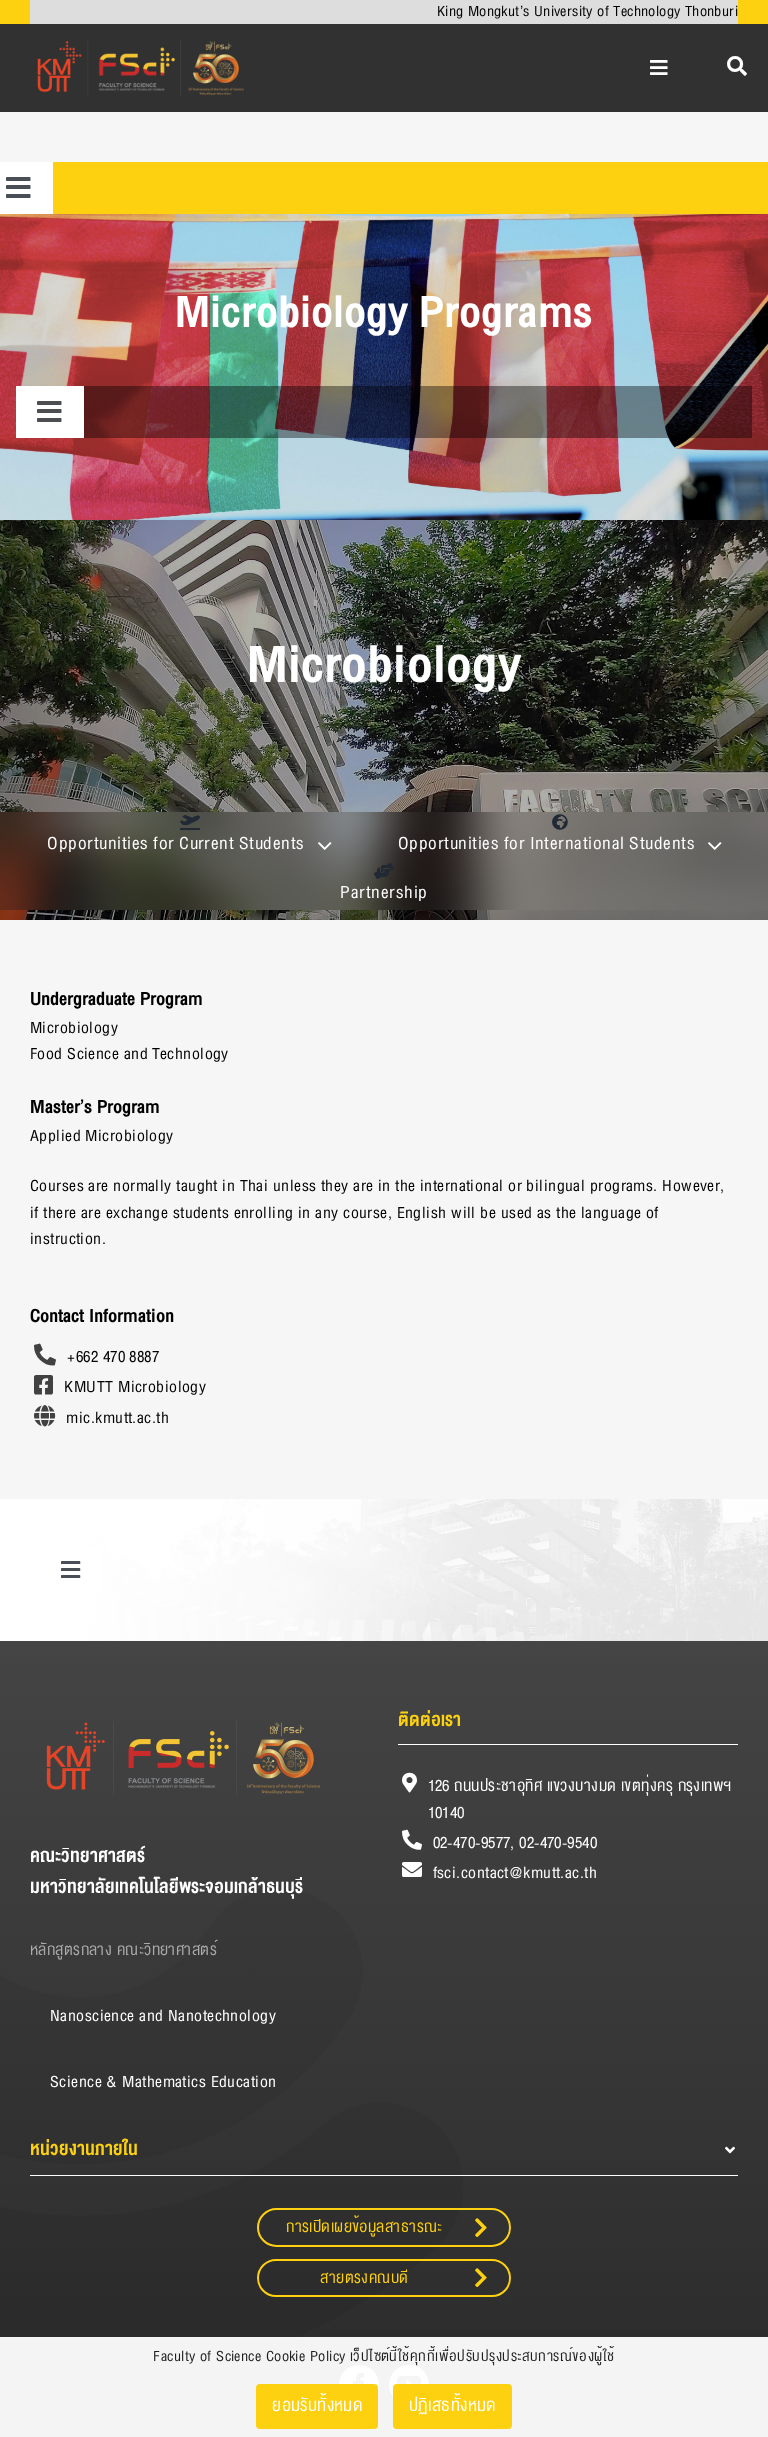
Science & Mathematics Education (163, 2082)
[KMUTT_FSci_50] (138, 39)
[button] (384, 2149)
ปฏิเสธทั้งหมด (452, 2405)
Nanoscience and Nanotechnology (163, 2016)
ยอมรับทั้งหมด (317, 2405)
